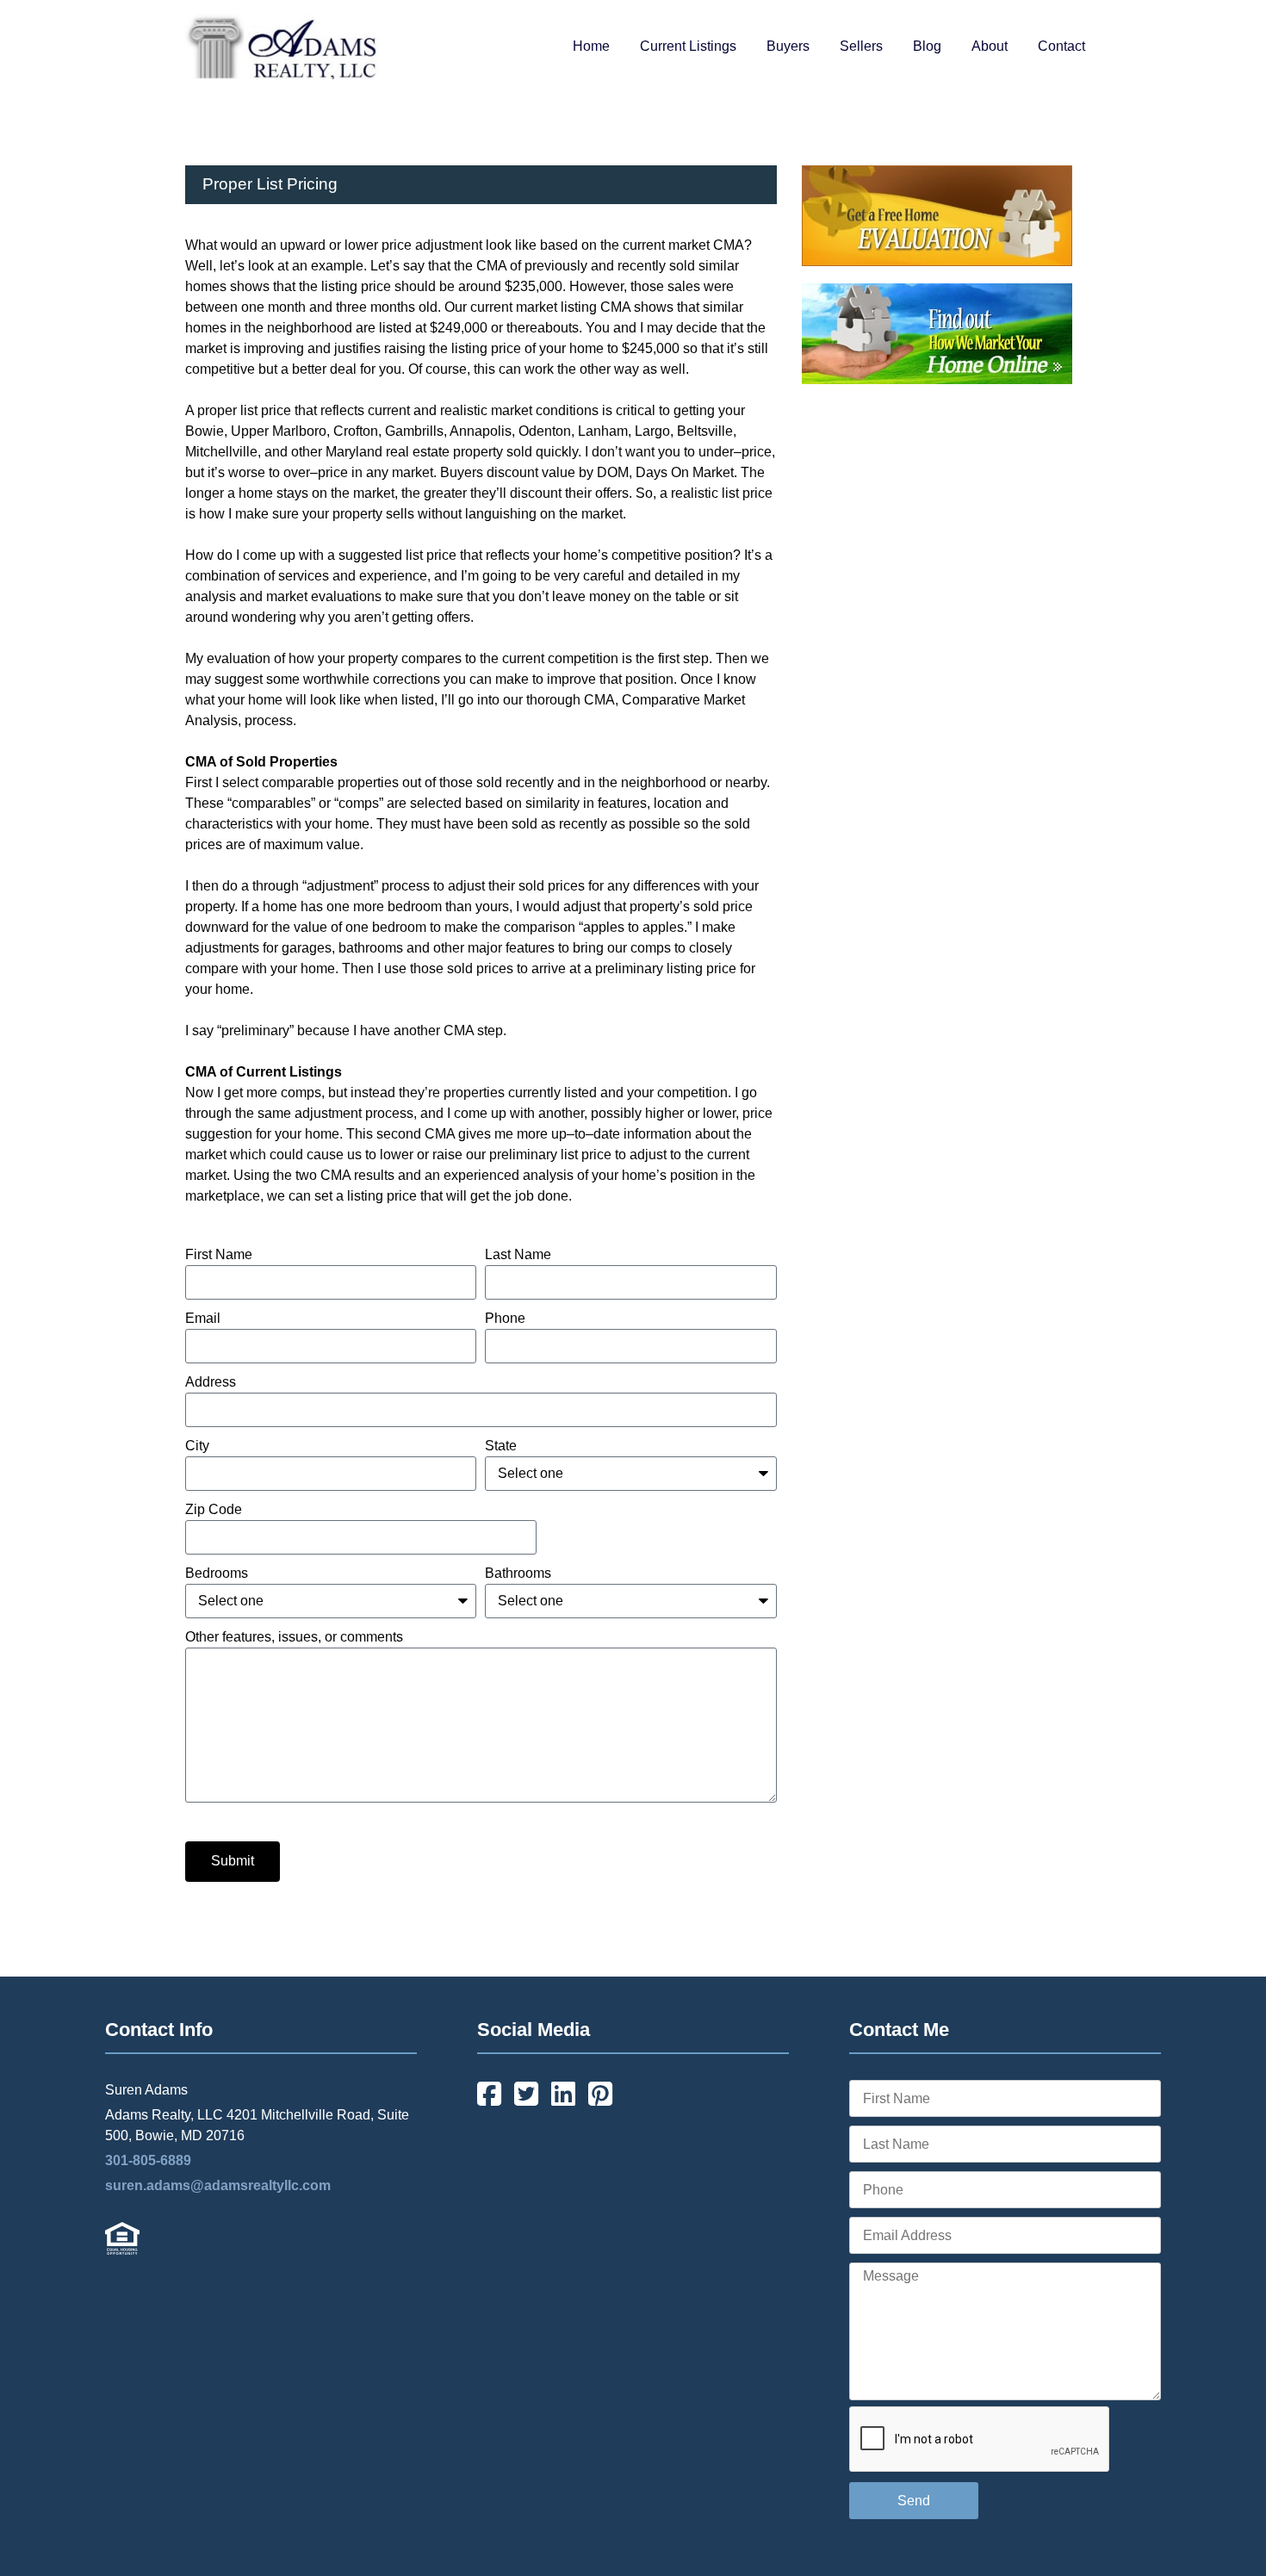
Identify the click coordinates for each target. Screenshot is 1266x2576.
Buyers (788, 46)
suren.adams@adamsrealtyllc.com (218, 2185)
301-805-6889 (148, 2160)
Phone (505, 1318)
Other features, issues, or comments (294, 1637)
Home (591, 46)
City (197, 1446)
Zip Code (214, 1509)
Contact (1061, 46)
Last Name (518, 1254)
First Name (219, 1254)
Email (203, 1318)
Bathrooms (518, 1573)
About (990, 46)
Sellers (861, 46)
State (501, 1446)
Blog (927, 46)
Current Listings (688, 46)
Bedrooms (217, 1573)
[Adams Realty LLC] (280, 74)
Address (211, 1382)
